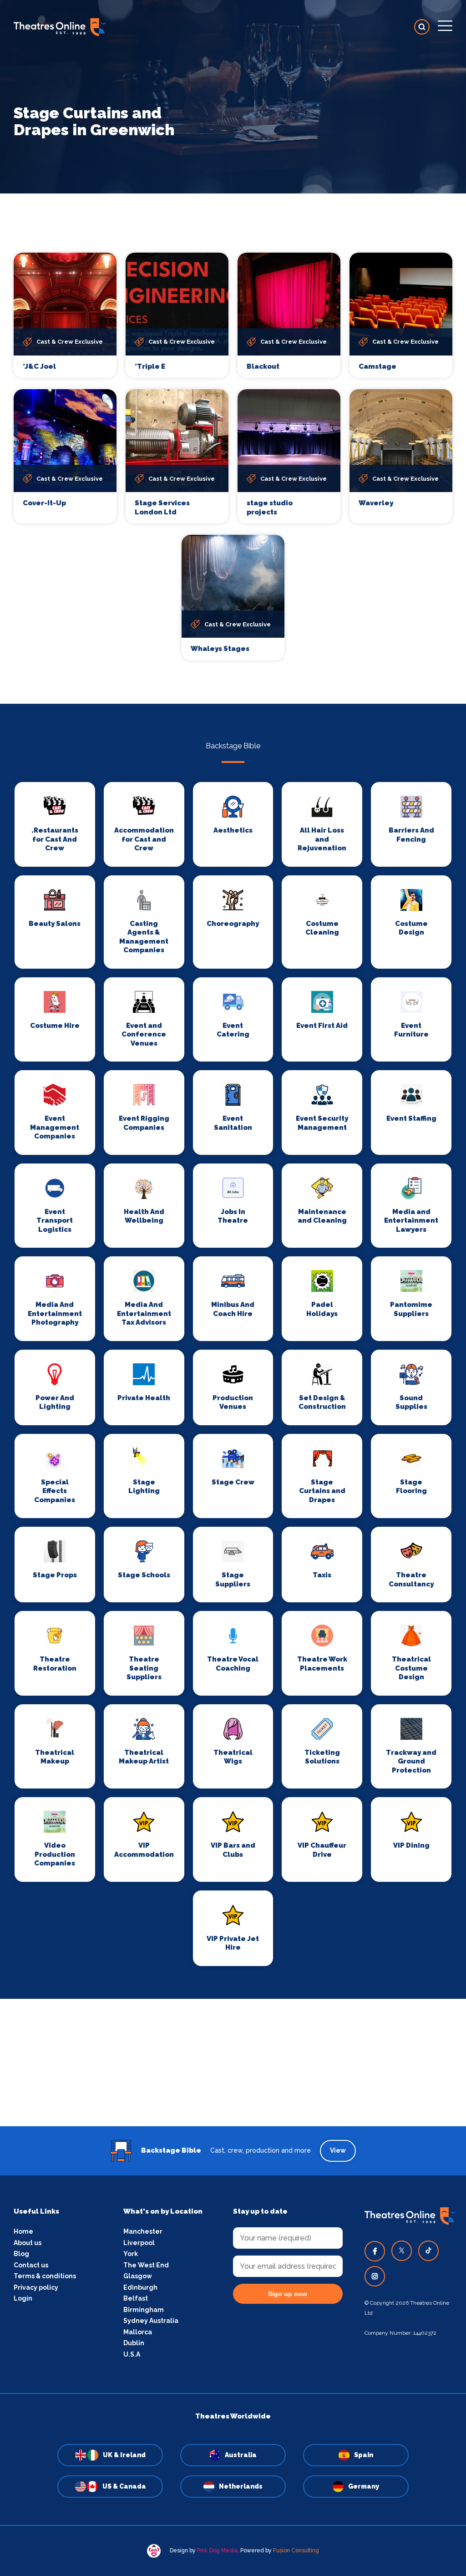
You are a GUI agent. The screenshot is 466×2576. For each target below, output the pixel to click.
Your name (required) (189, 1314)
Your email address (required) (203, 1265)
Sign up (233, 1370)
